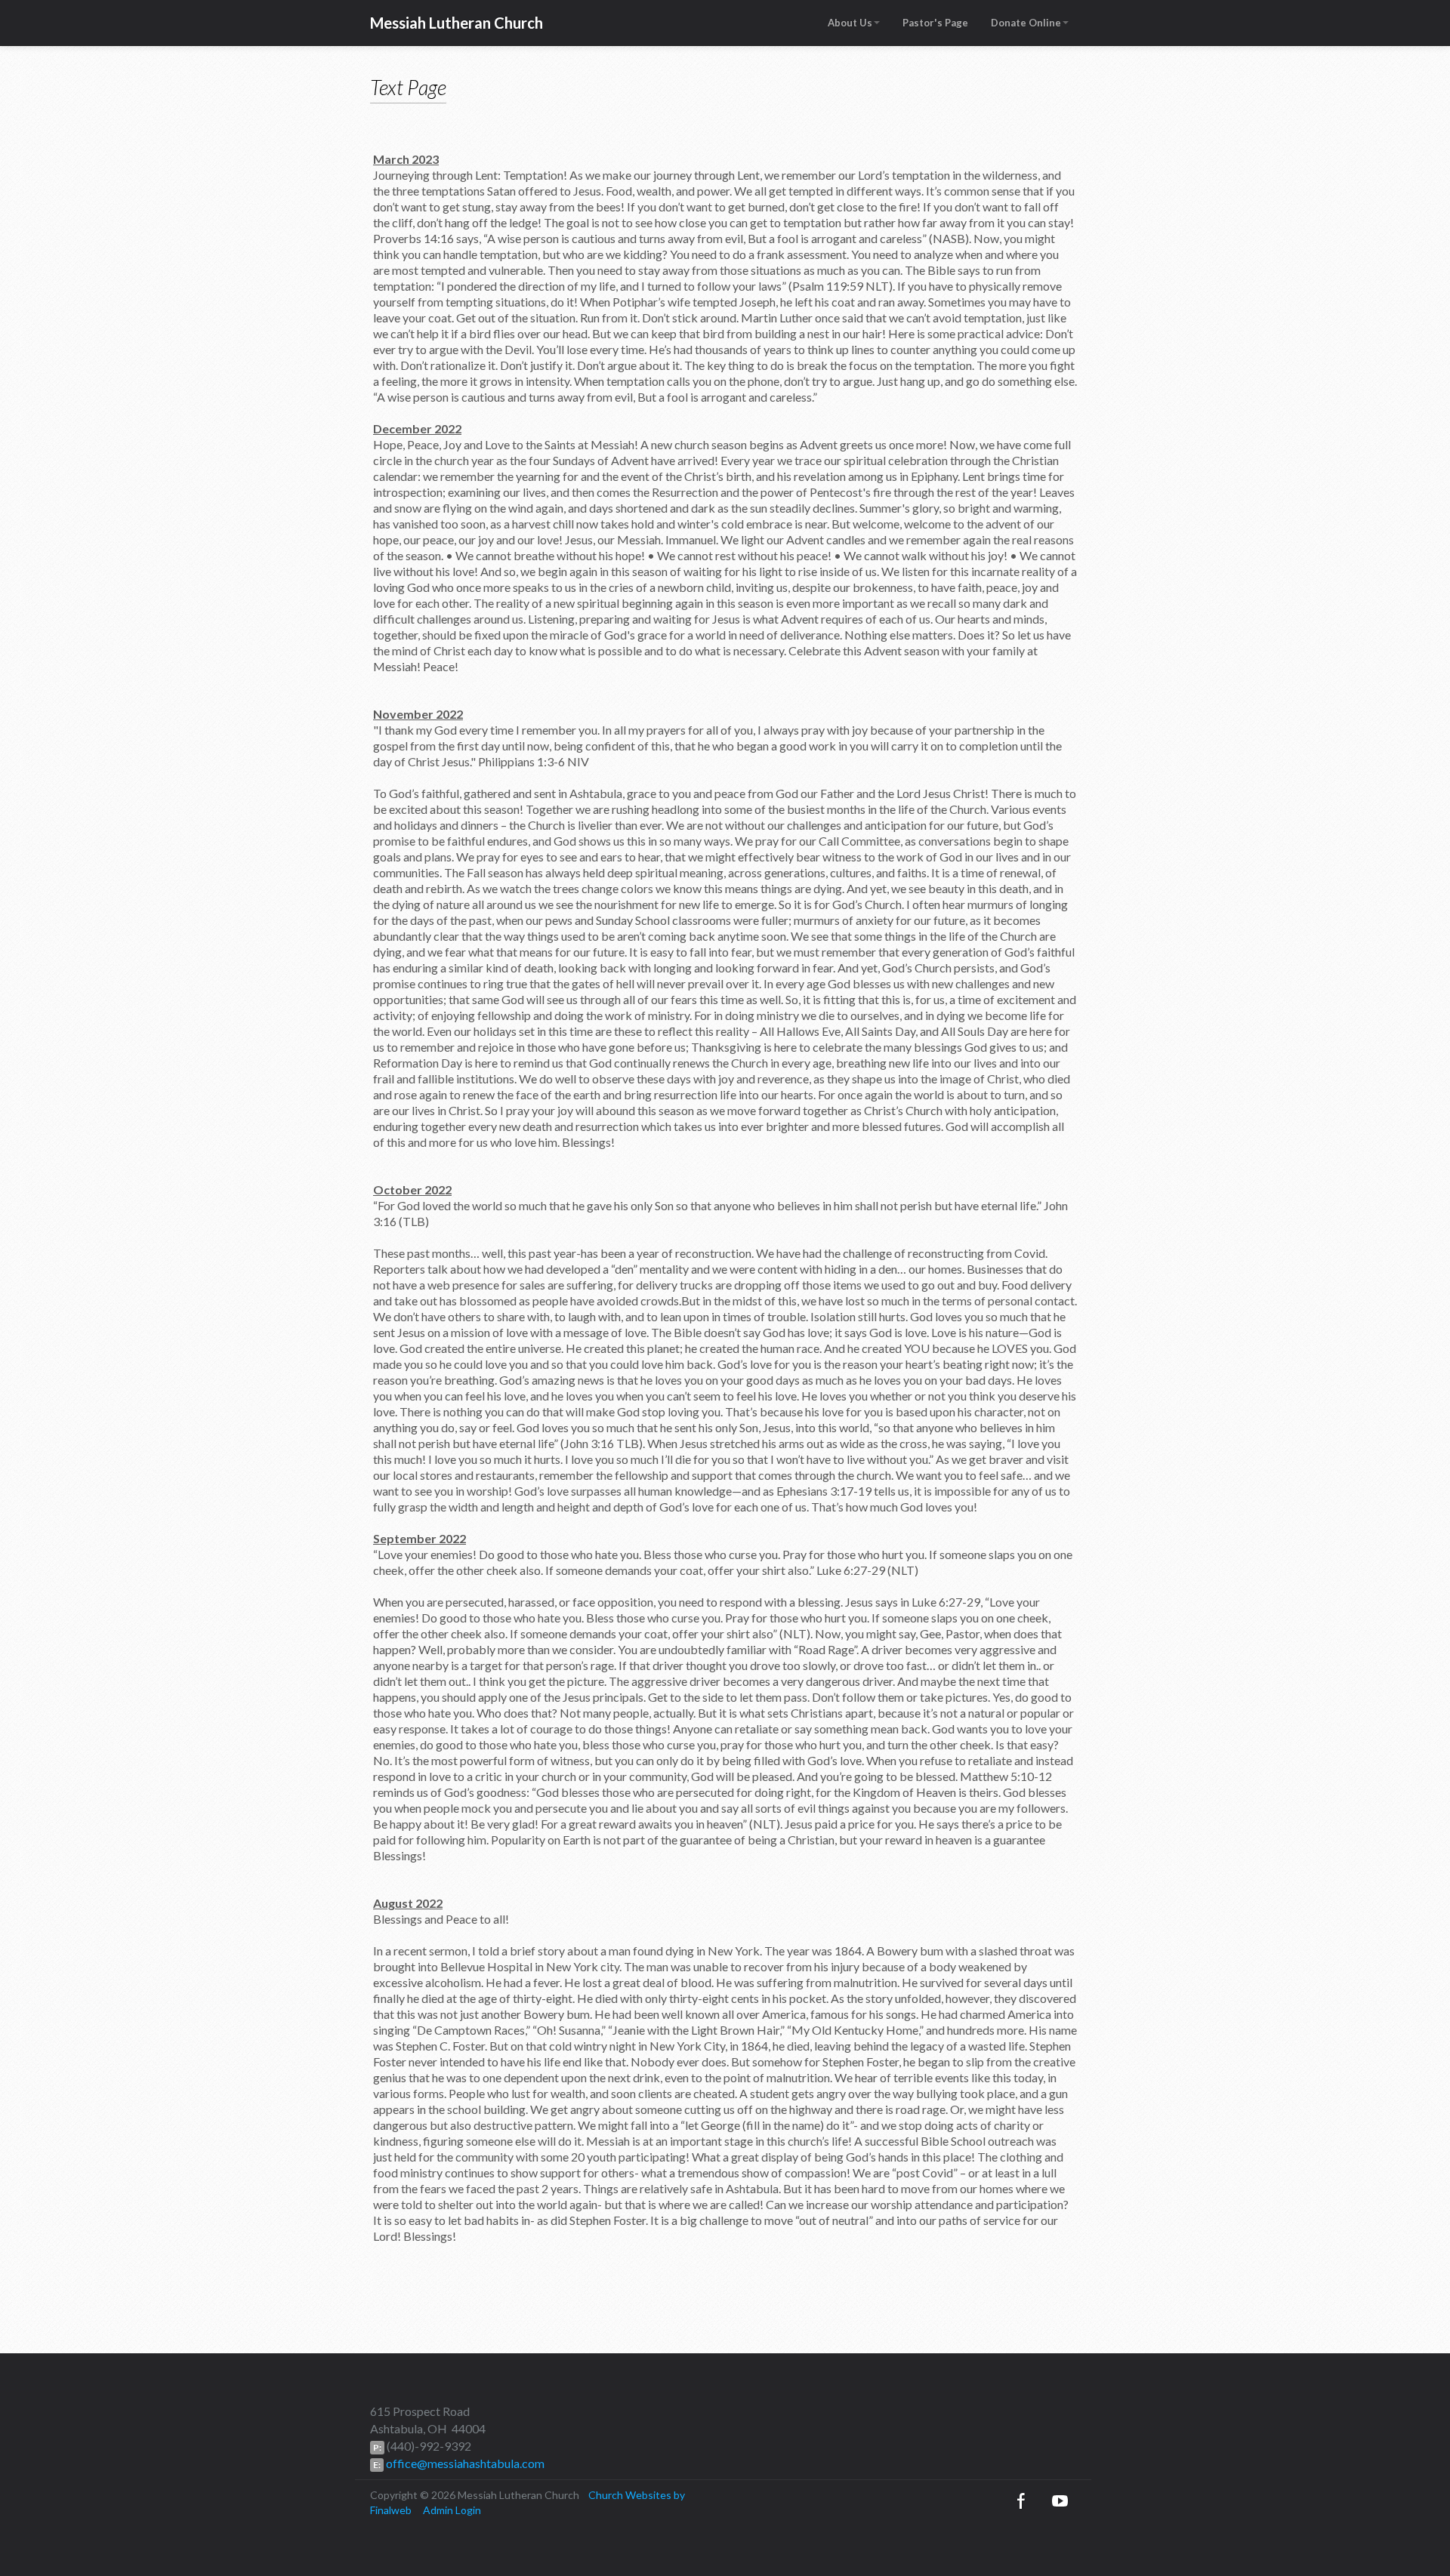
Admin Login (452, 2510)
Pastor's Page (935, 23)
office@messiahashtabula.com (464, 2463)
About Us (850, 23)
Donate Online (1026, 23)
